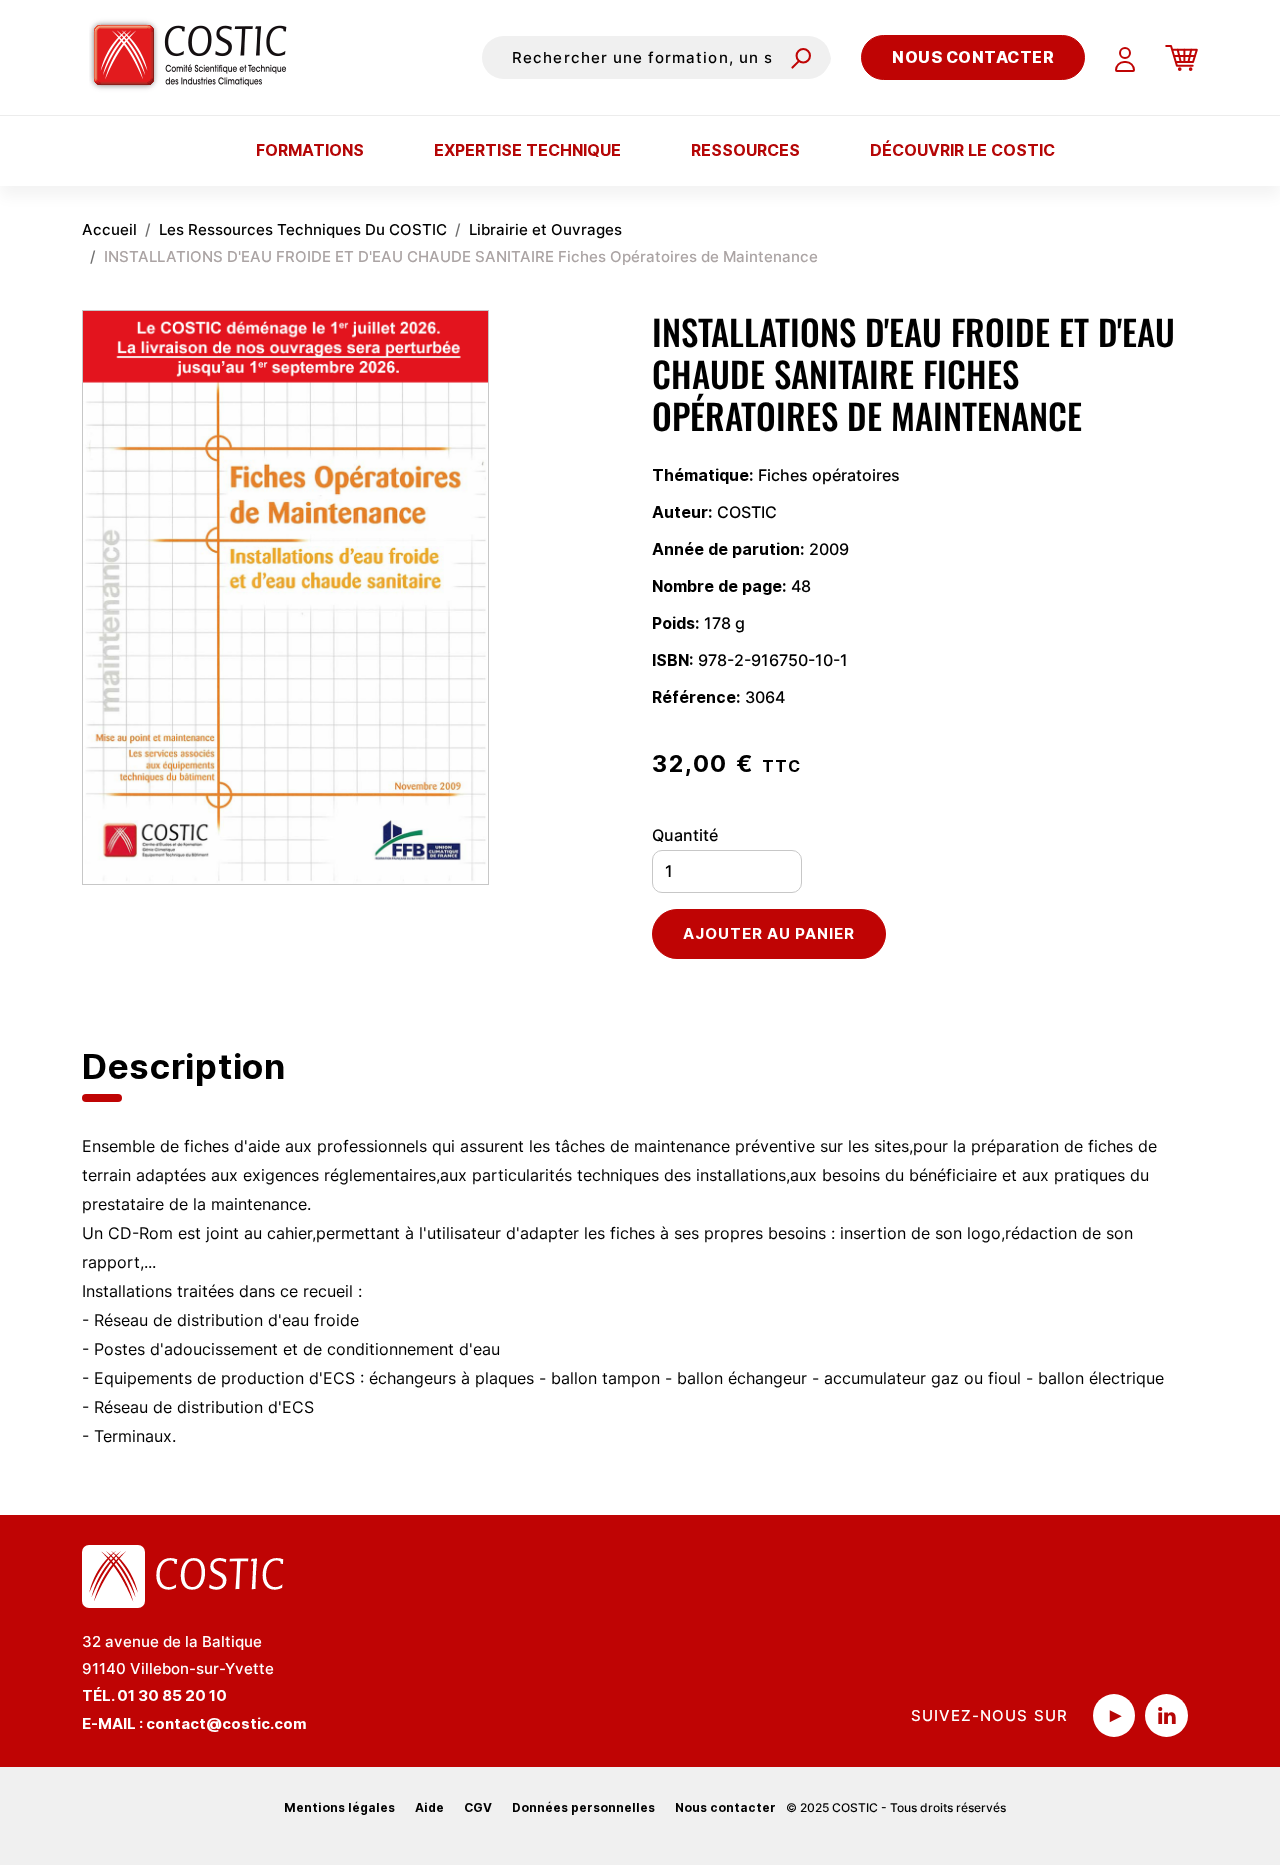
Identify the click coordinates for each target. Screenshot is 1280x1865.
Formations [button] (310, 150)
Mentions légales (339, 1807)
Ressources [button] (745, 150)
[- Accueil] (197, 57)
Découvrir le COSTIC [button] (962, 150)
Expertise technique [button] (527, 150)
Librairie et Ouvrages (545, 229)
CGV (478, 1807)
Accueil (109, 229)
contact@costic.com (226, 1723)
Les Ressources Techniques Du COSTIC (303, 229)
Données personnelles (583, 1807)
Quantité (685, 835)
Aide (429, 1807)
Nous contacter (973, 57)
